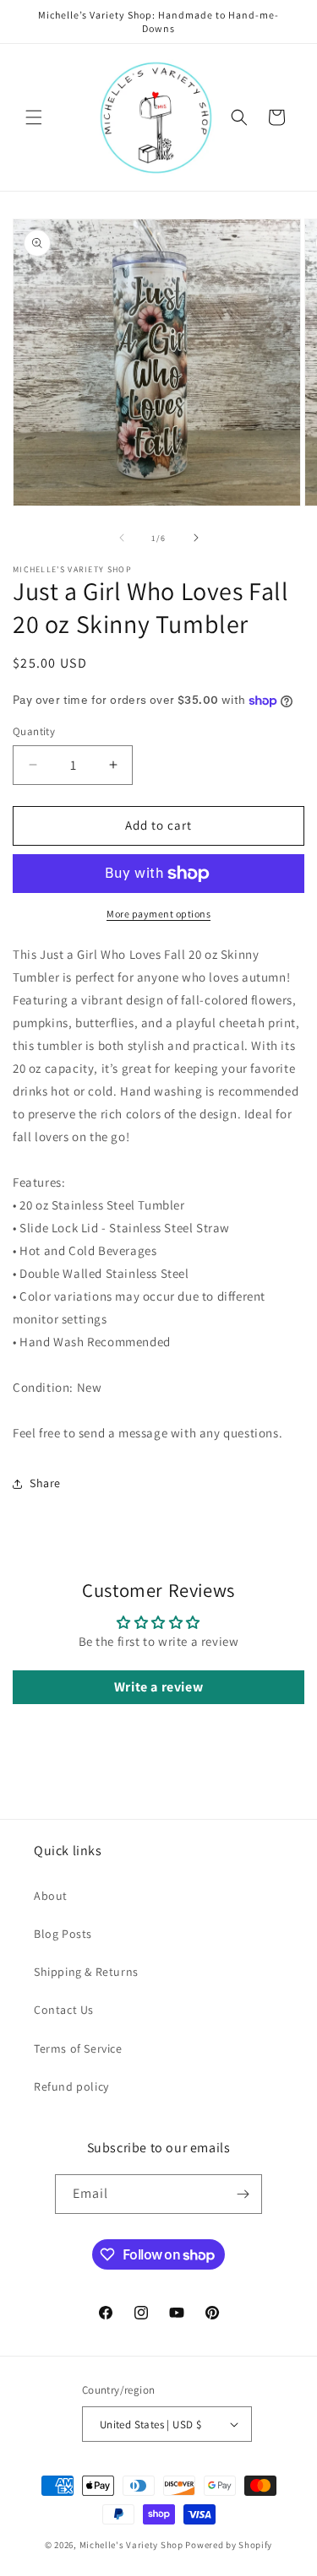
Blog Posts (63, 1934)
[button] (34, 117)
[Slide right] (196, 538)
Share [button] (45, 1483)
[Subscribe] (243, 2194)
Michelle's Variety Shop (131, 2545)
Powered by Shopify (229, 2545)
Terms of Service (78, 2048)
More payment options (158, 914)
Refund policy (71, 2086)
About (51, 1896)
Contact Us (64, 2010)
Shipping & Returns (86, 1972)
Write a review (158, 1687)
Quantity (34, 731)
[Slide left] (122, 538)
